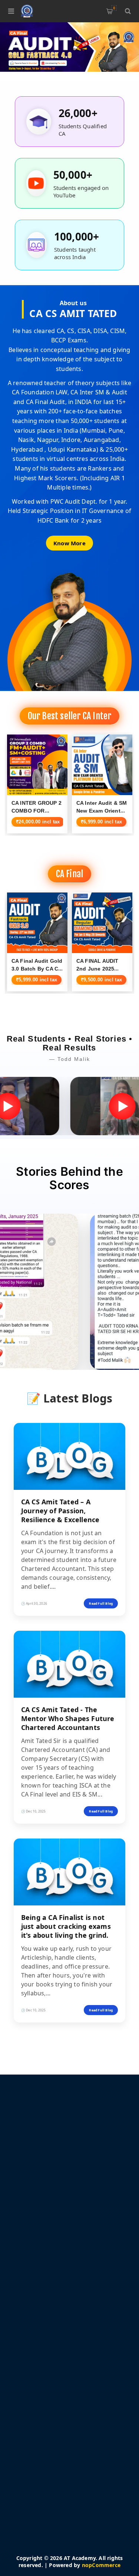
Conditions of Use (46, 2299)
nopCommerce (101, 2565)
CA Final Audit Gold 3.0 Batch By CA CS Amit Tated (37, 969)
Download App (42, 2381)
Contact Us (37, 2403)
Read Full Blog (101, 1603)
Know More (69, 543)
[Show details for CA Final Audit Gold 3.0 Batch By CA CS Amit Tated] (37, 923)
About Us (35, 2310)
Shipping (34, 2277)
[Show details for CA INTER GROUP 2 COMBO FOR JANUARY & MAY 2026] (37, 765)
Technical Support (46, 2392)
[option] (69, 47)
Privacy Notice (41, 2288)
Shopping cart (114, 8)
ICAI (28, 2414)
